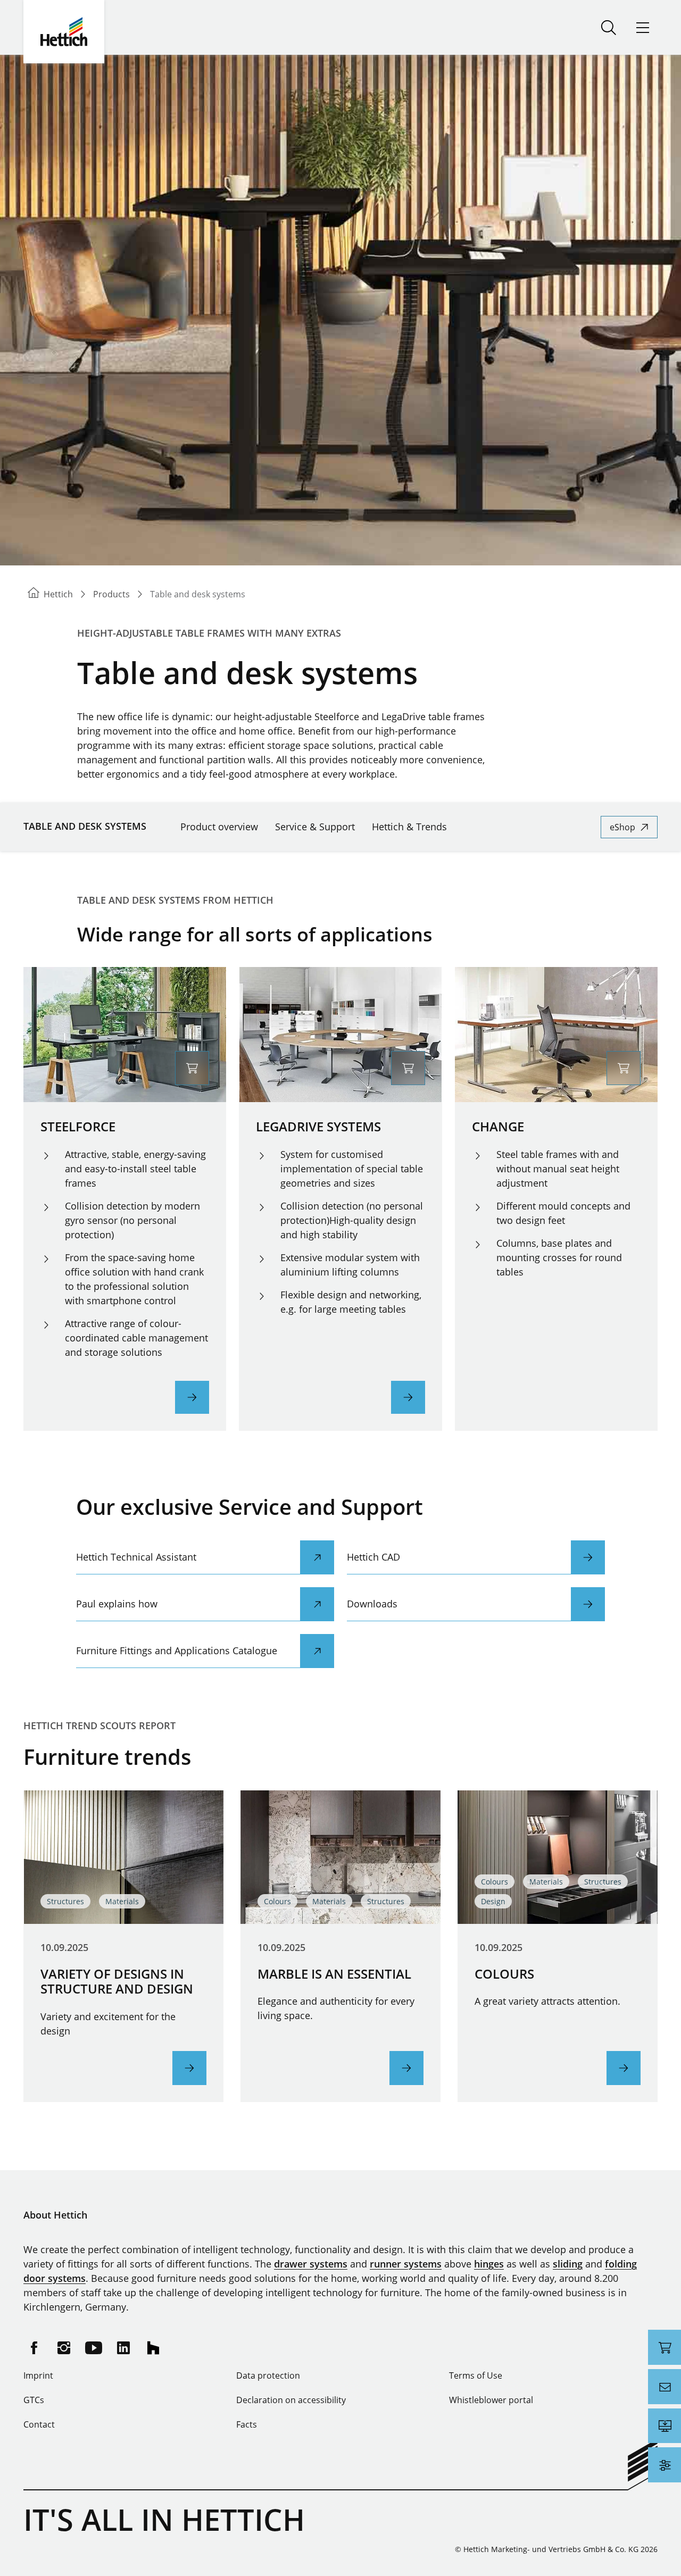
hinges (489, 2264)
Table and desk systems (85, 826)
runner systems (406, 2264)
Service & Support (315, 827)
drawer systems (311, 2264)
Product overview (219, 827)
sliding (568, 2264)
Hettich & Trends (409, 827)
